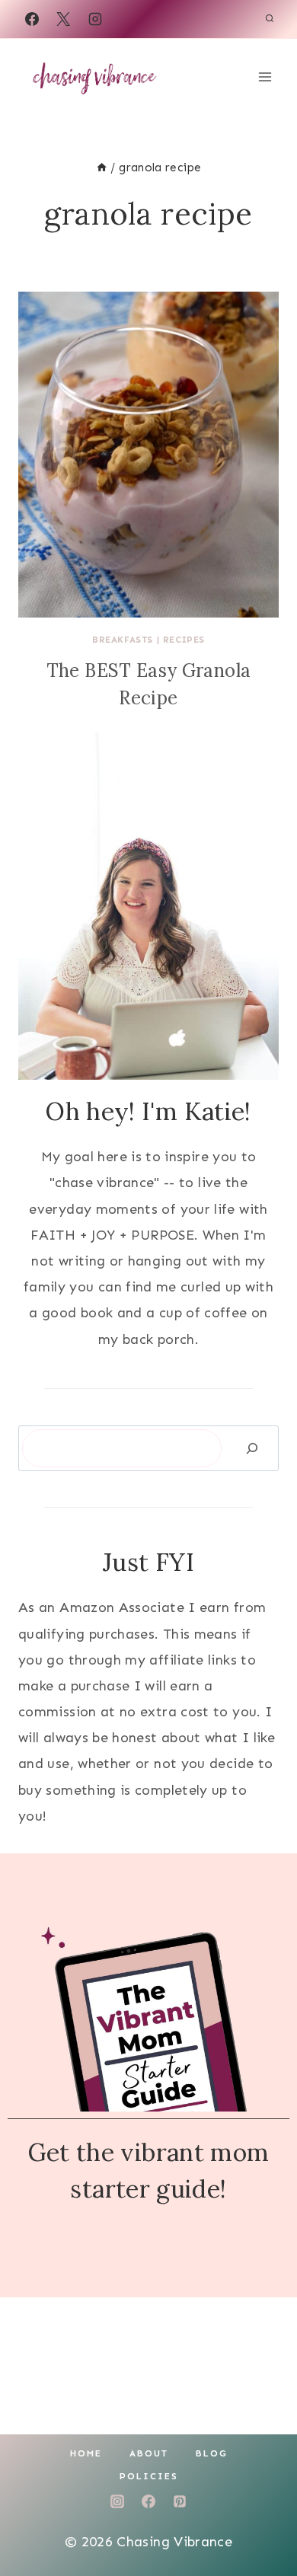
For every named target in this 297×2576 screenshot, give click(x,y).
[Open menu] (265, 77)
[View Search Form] (270, 19)
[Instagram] (95, 19)
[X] (63, 19)
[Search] (252, 1449)
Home (86, 2453)
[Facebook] (32, 19)
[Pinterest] (180, 2501)
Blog (212, 2453)
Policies (149, 2476)
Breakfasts (123, 640)
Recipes (184, 640)
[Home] (102, 168)
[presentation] (148, 455)
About (149, 2453)
